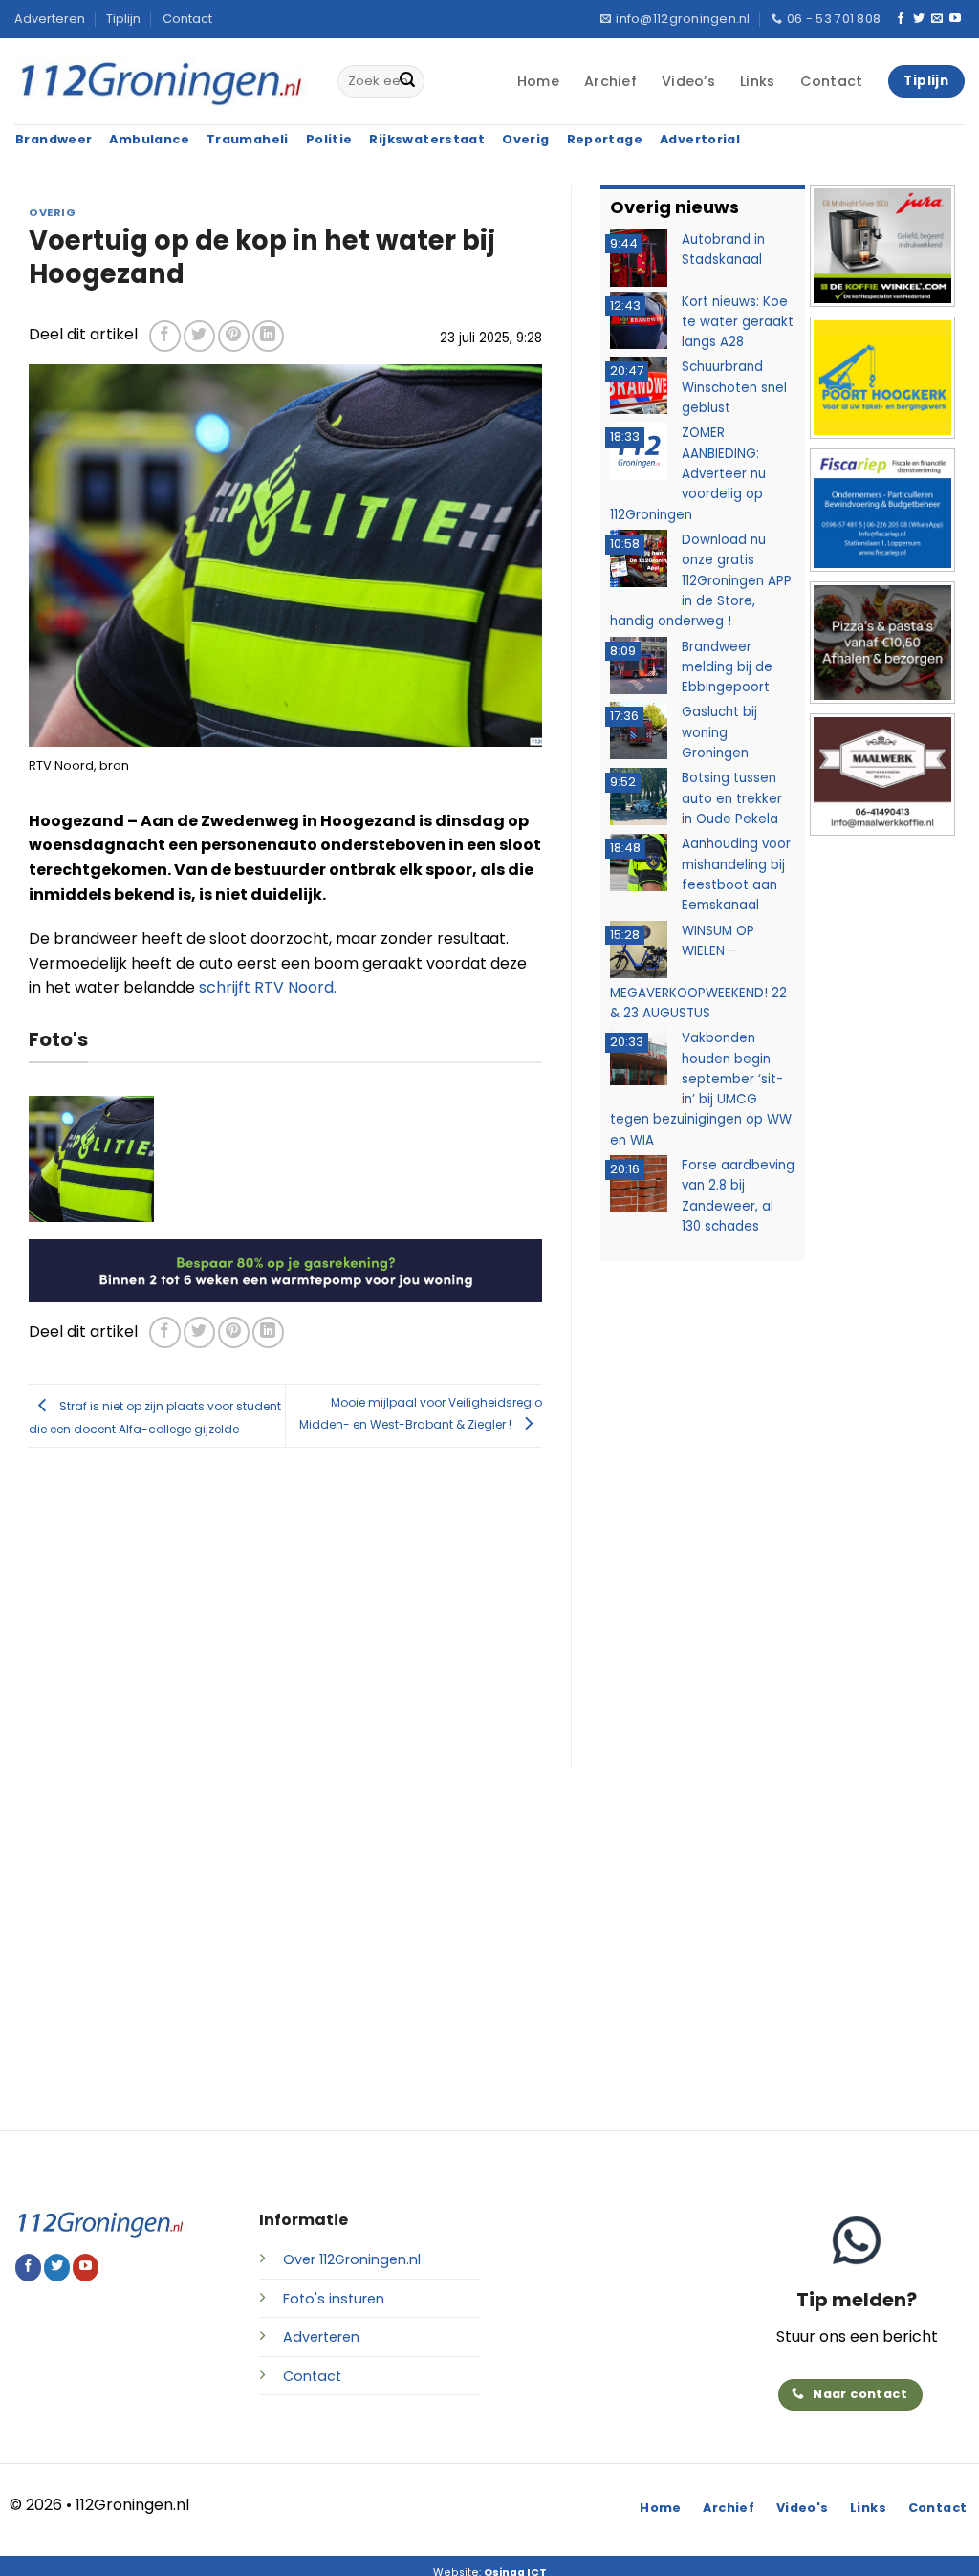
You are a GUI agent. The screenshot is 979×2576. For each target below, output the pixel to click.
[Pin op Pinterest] (234, 336)
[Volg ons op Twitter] (919, 19)
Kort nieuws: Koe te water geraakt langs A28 (738, 322)
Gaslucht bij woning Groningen (719, 732)
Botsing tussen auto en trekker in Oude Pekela (732, 798)
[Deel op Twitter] (199, 336)
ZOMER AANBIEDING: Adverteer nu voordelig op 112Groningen (688, 473)
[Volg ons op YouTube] (955, 19)
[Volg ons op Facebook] (901, 19)
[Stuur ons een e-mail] (937, 19)
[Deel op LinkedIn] (268, 336)
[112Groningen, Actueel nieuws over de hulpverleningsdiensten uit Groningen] (162, 82)
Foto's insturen (334, 2299)
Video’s (688, 81)
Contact (187, 19)
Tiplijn (123, 19)
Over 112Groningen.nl (352, 2259)
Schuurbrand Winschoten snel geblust (734, 387)
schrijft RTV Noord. (268, 987)
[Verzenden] (407, 81)
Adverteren (50, 19)
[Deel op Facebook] (165, 336)
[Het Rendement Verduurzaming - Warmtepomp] (285, 1269)
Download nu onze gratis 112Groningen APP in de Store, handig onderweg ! (701, 580)
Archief (610, 81)
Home (538, 81)
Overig (52, 212)
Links (757, 81)
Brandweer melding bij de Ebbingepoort (727, 667)
